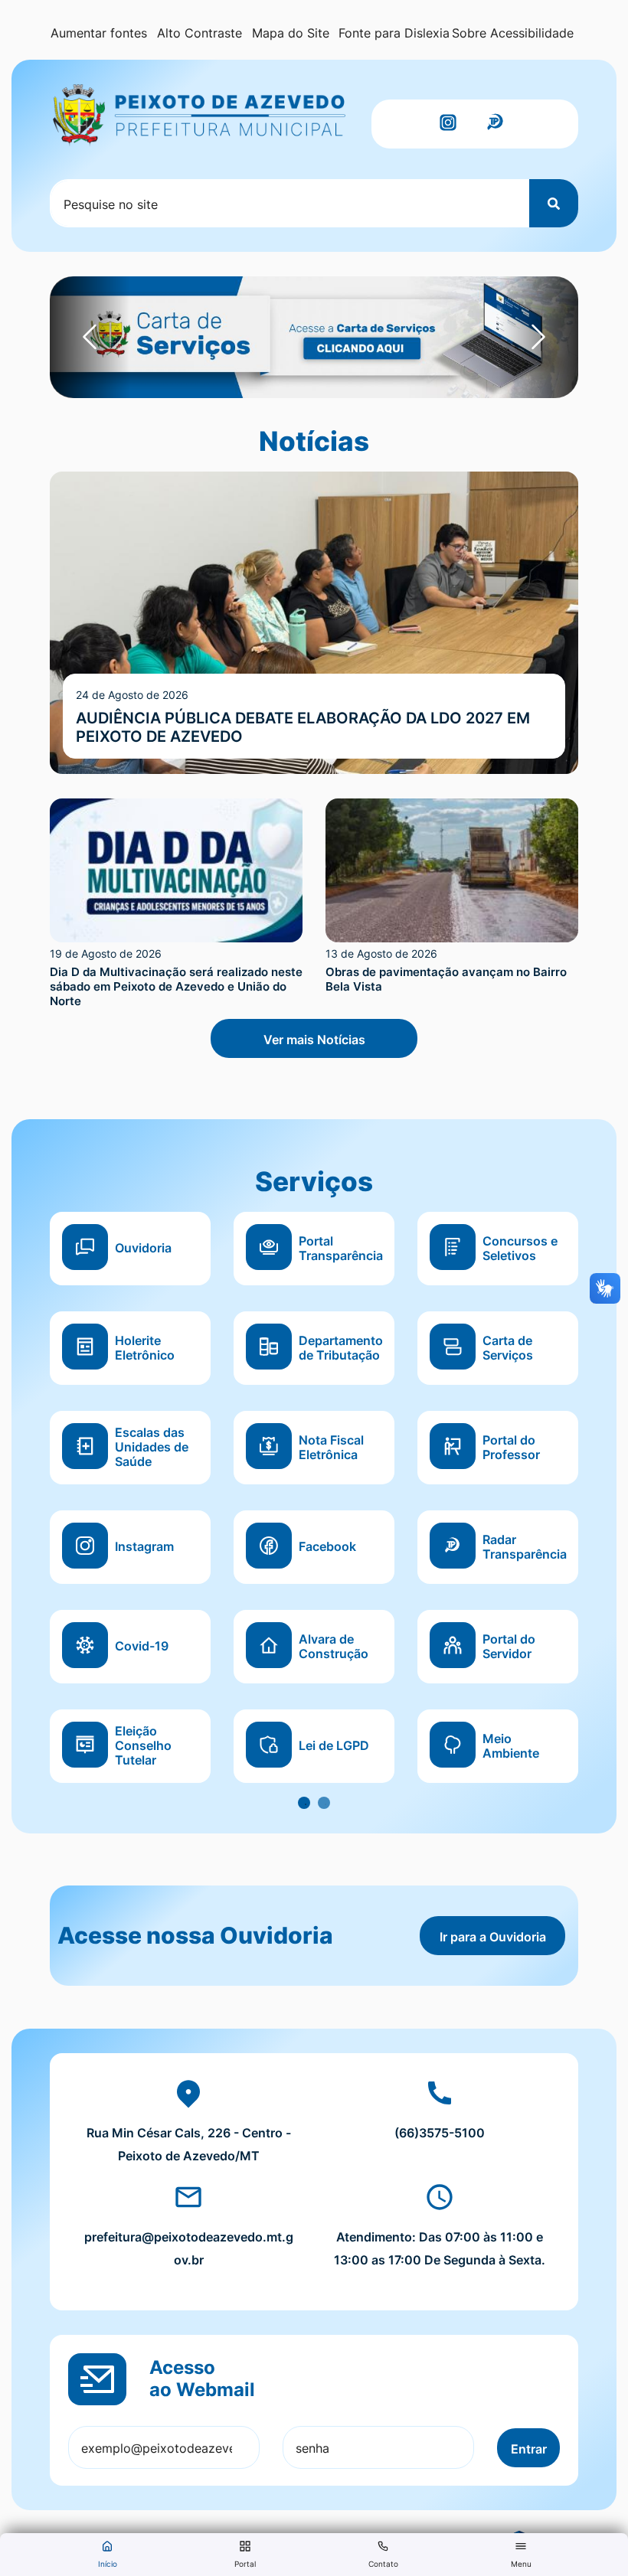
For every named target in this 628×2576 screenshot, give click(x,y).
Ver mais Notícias (314, 1040)
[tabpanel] (314, 1510)
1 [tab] (304, 1803)
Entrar (529, 2449)
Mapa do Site (291, 33)
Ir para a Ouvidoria (493, 1937)
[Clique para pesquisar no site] (554, 203)
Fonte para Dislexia (394, 33)
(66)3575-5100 (440, 2133)
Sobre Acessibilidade (513, 33)
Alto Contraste (200, 33)
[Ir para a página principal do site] (199, 116)
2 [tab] (324, 1803)
